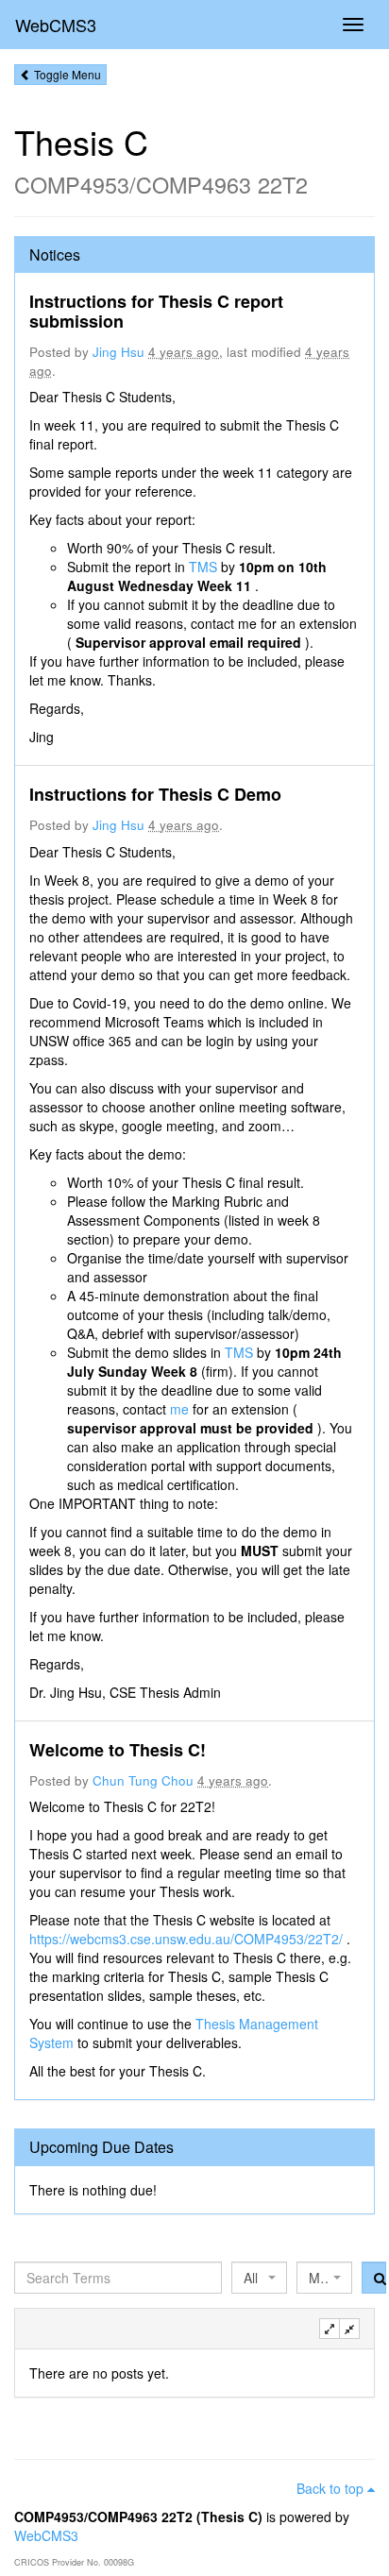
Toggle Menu (66, 74)
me (181, 1409)
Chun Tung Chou (143, 1780)
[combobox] (259, 2278)
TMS (205, 567)
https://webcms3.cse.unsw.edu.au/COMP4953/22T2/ (188, 1939)
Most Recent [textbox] (319, 2278)
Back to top (332, 2488)
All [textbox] (251, 2278)
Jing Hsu (118, 352)
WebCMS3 (56, 25)
